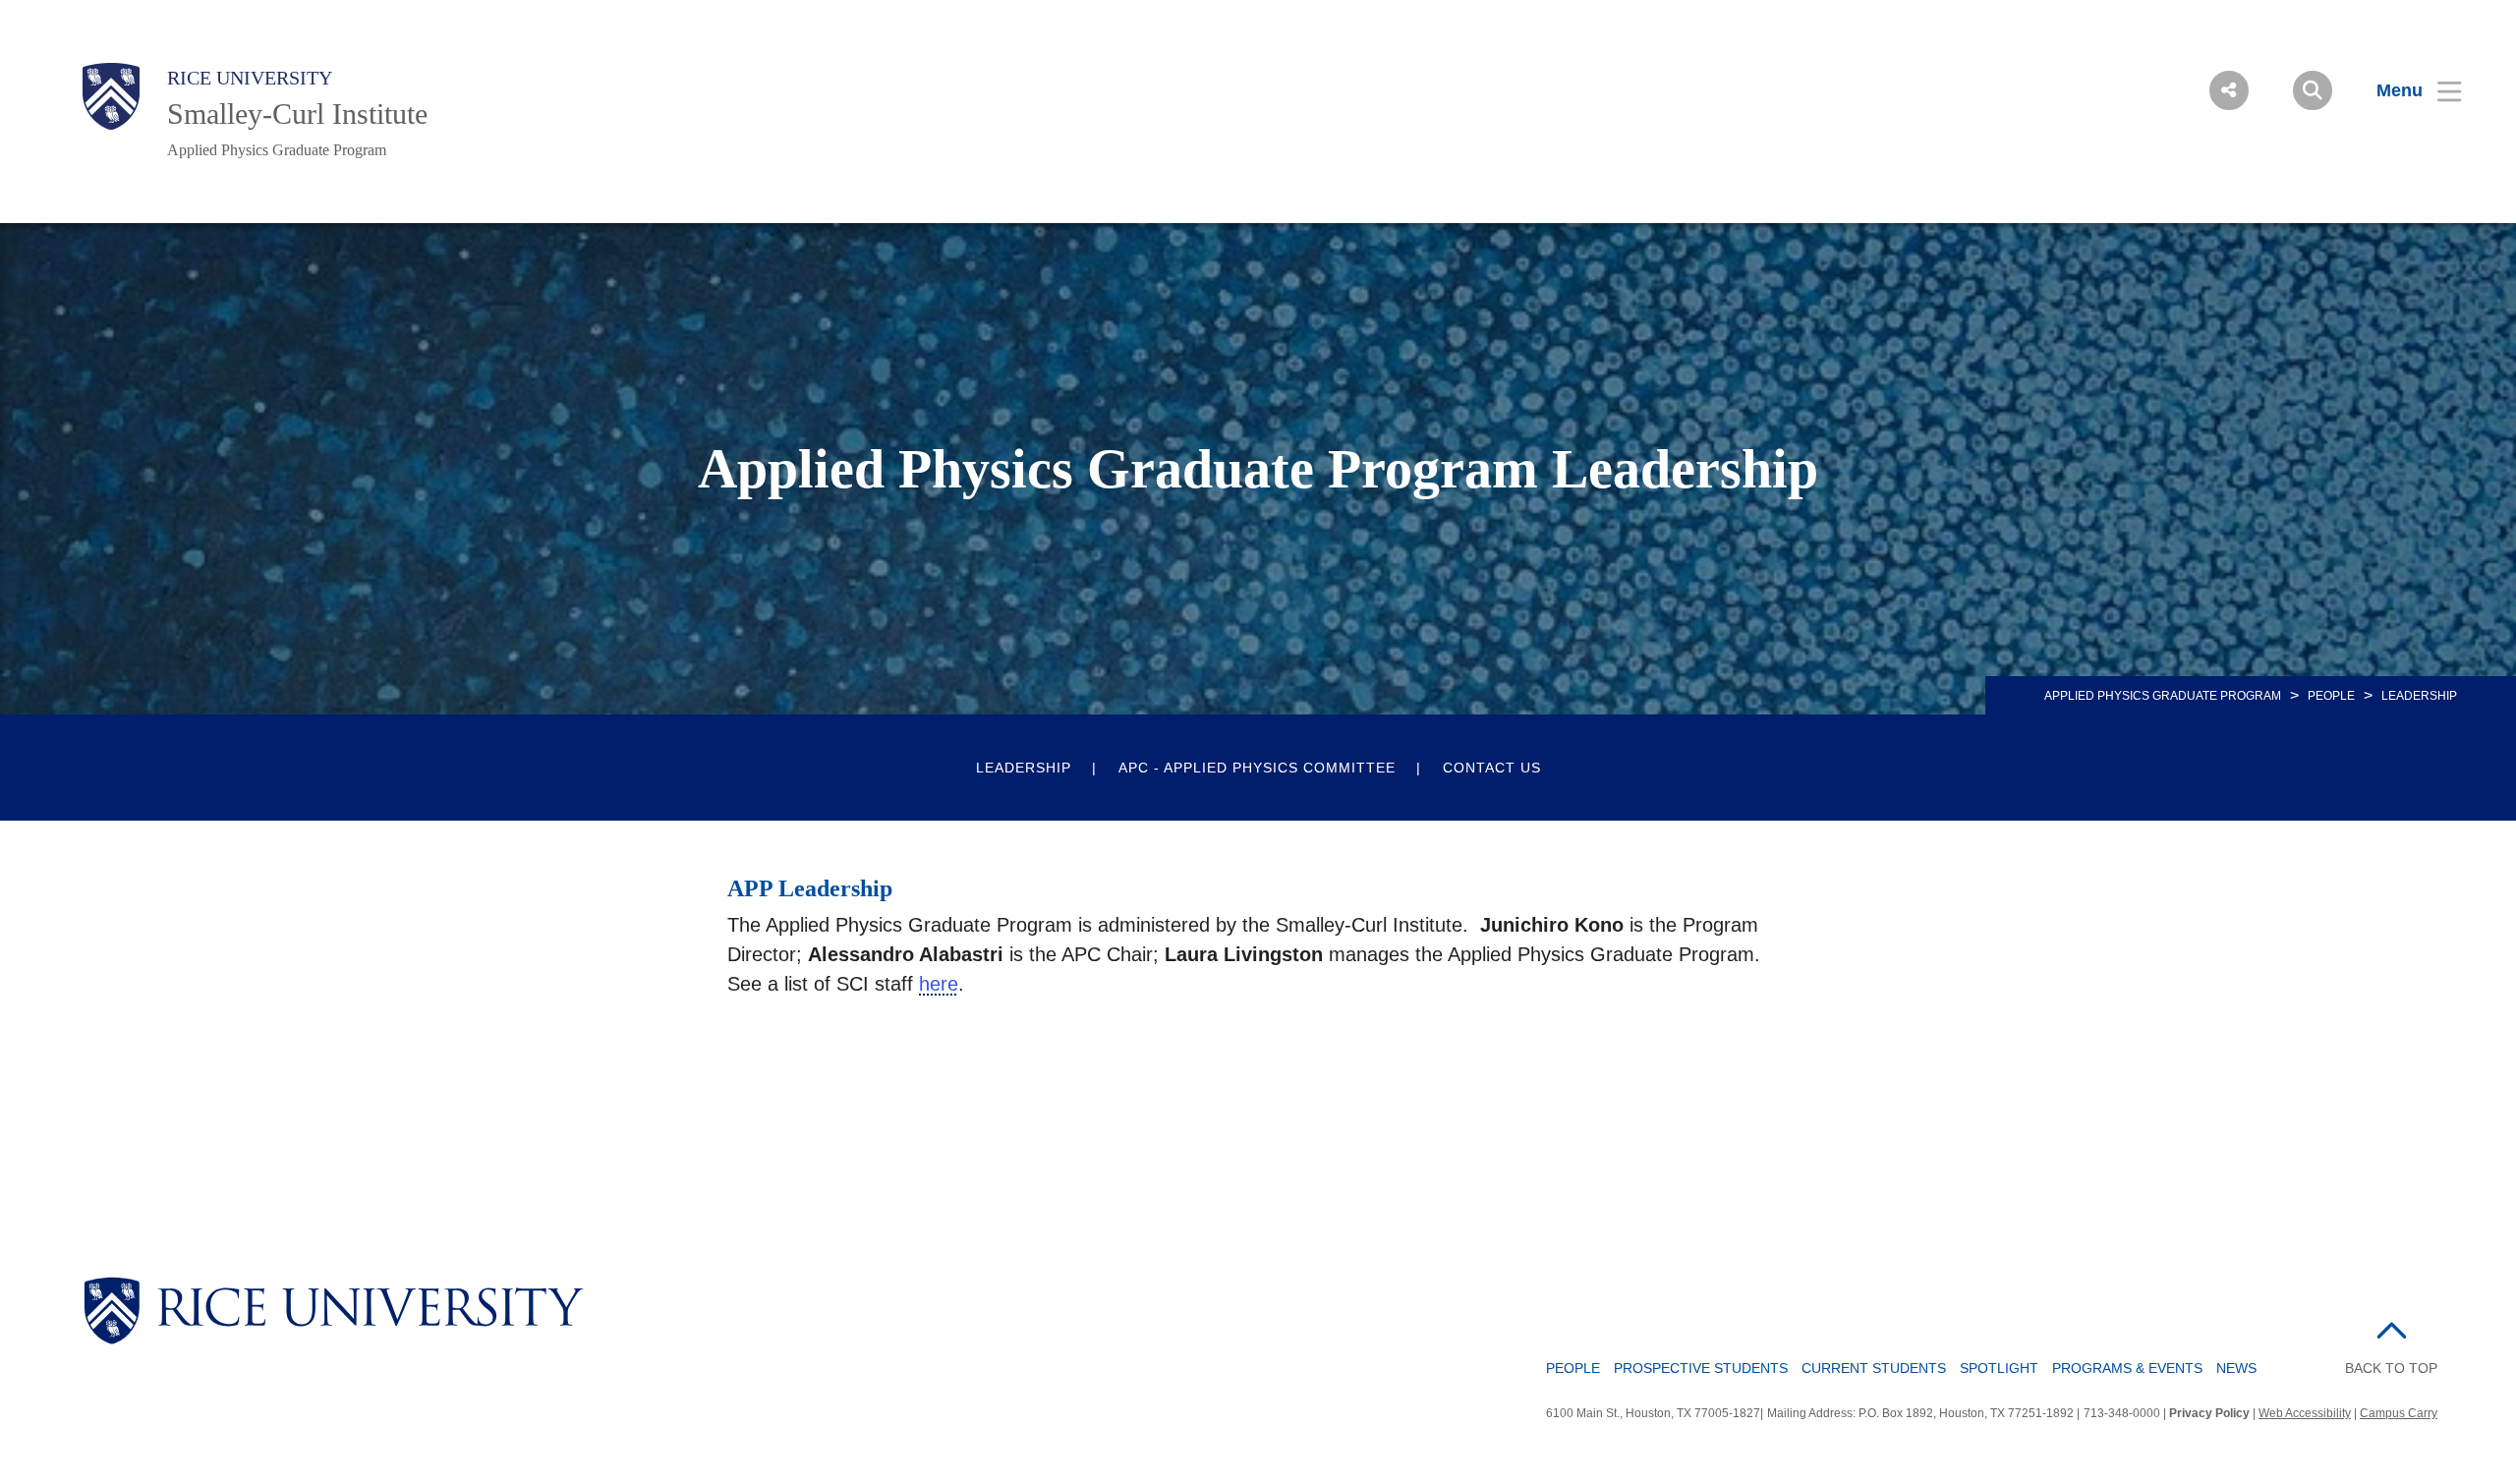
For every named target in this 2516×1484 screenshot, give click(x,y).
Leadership (1024, 768)
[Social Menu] (2229, 90)
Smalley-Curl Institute (297, 114)
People (2331, 696)
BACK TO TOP (2391, 1368)
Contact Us (1492, 768)
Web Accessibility (2305, 1413)
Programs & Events (2127, 1368)
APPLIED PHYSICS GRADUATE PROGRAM (2163, 696)
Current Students (1874, 1368)
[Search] (2313, 90)
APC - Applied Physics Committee (1257, 768)
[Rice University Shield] (111, 96)
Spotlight (1999, 1368)
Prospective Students (1701, 1368)
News (2236, 1368)
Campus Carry (2399, 1413)
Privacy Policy (2209, 1413)
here (939, 984)
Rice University (250, 78)
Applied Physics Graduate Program (277, 150)
